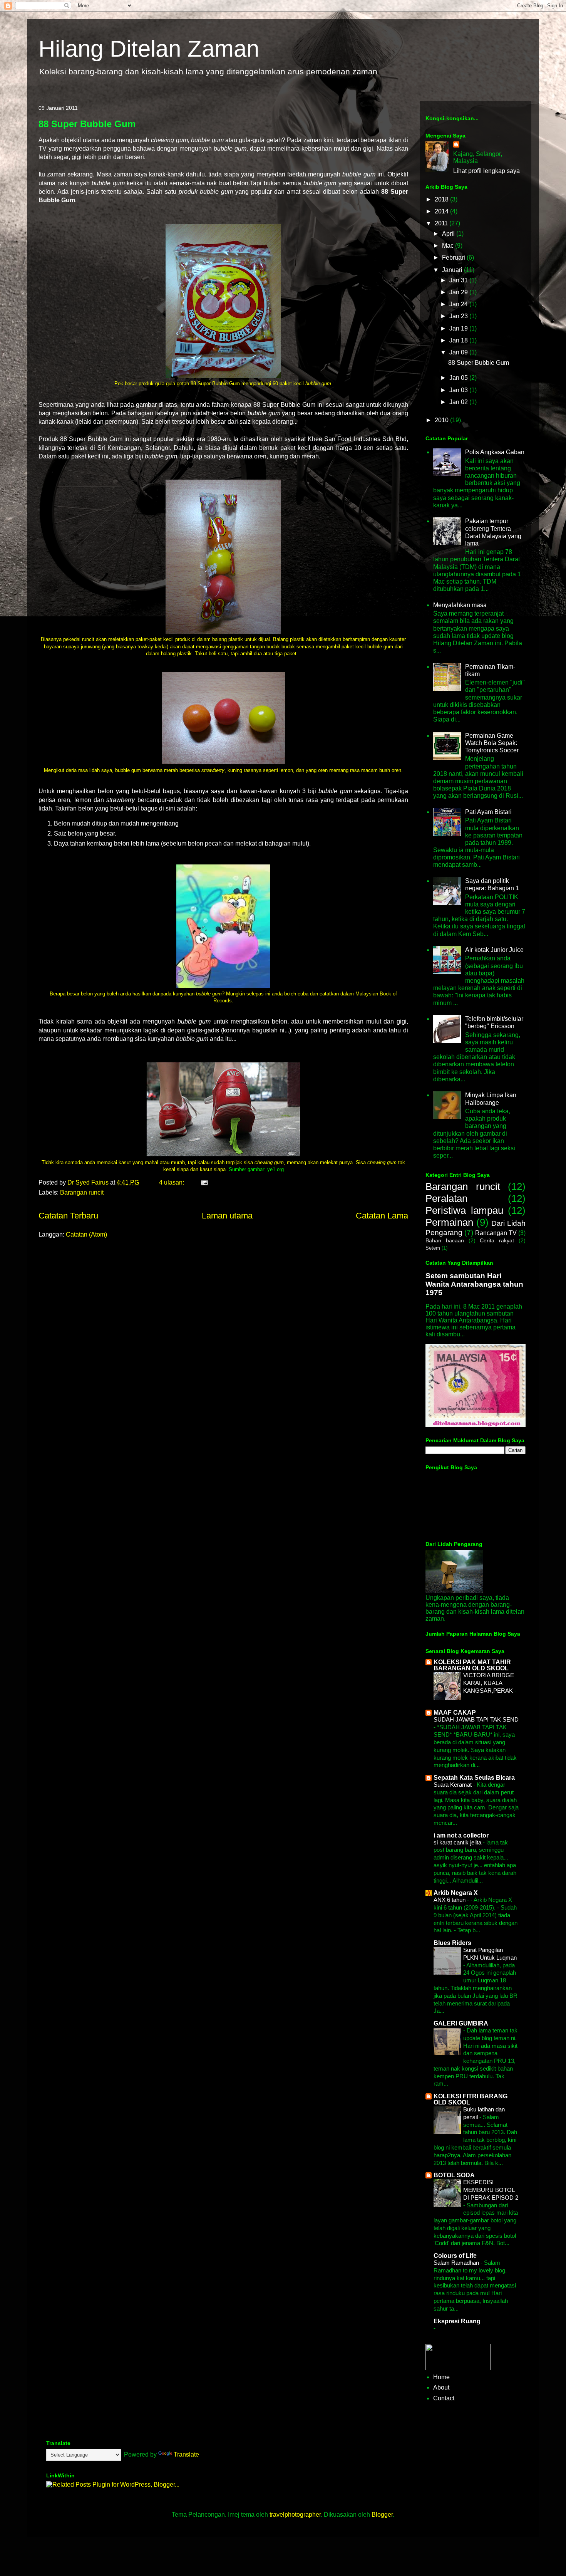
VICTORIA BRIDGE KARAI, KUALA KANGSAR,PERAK (489, 1683)
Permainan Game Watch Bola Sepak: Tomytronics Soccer (492, 743)
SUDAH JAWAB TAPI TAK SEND (476, 1719)
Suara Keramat (453, 1785)
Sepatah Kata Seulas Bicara (474, 1778)
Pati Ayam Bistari (488, 812)
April (449, 234)
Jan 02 (459, 402)
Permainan (449, 1222)
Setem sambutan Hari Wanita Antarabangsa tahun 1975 (474, 1284)
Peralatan (446, 1198)
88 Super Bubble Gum (87, 124)
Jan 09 (459, 352)
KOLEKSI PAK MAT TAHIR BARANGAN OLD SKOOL (472, 1665)
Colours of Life (455, 2256)
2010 (442, 420)
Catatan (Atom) (86, 1234)
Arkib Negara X (456, 1893)
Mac (449, 246)
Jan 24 (459, 304)
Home (441, 2377)
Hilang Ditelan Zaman (149, 49)
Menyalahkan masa (460, 605)
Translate (186, 2454)
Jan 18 (459, 340)
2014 (442, 211)
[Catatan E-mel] (204, 1182)
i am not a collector (461, 1835)
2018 (442, 199)
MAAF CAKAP (455, 1713)
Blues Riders (452, 1943)
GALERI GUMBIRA (461, 2023)
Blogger (382, 2515)
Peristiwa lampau (464, 1210)
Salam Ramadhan (457, 2263)
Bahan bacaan (445, 1240)
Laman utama (227, 1216)
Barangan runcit (82, 1192)
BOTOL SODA (454, 2175)
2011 (442, 223)
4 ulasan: (172, 1182)
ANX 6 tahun (450, 1900)
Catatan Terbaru (68, 1216)
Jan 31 (459, 280)
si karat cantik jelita (458, 1842)
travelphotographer (295, 2515)
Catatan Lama (382, 1216)
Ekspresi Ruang (457, 2321)
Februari (454, 258)
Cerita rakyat (497, 1240)
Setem (433, 1248)
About (441, 2387)
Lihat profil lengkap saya (486, 171)
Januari (453, 270)
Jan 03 (459, 390)
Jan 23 (459, 316)
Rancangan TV (496, 1233)
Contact (444, 2398)
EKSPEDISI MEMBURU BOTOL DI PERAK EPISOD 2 (491, 2190)
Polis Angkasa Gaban (495, 452)
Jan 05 (459, 378)
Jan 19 (459, 328)
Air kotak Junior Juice (494, 950)
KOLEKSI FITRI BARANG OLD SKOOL (471, 2099)
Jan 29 (459, 292)
